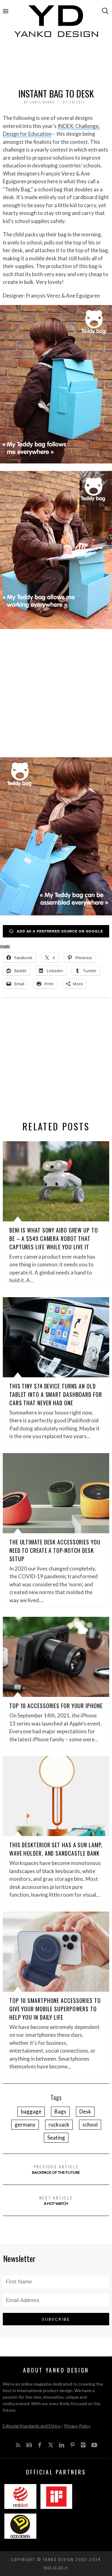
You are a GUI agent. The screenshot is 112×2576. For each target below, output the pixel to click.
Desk (85, 2111)
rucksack (59, 2125)
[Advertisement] (56, 64)
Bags (60, 2111)
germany (25, 2125)
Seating (56, 2138)
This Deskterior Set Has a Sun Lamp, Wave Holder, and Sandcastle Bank (56, 1849)
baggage (31, 2111)
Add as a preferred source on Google (60, 931)
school (90, 2125)
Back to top (54, 2567)
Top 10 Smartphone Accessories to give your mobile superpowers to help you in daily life (55, 2009)
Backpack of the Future (56, 2169)
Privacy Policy (77, 2426)
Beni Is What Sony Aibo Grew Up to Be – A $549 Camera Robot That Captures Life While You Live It (54, 1238)
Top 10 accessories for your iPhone (56, 1706)
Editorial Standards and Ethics (32, 2426)
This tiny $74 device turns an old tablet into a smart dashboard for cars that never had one (56, 1394)
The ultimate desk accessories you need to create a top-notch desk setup (55, 1550)
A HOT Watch (56, 2200)
